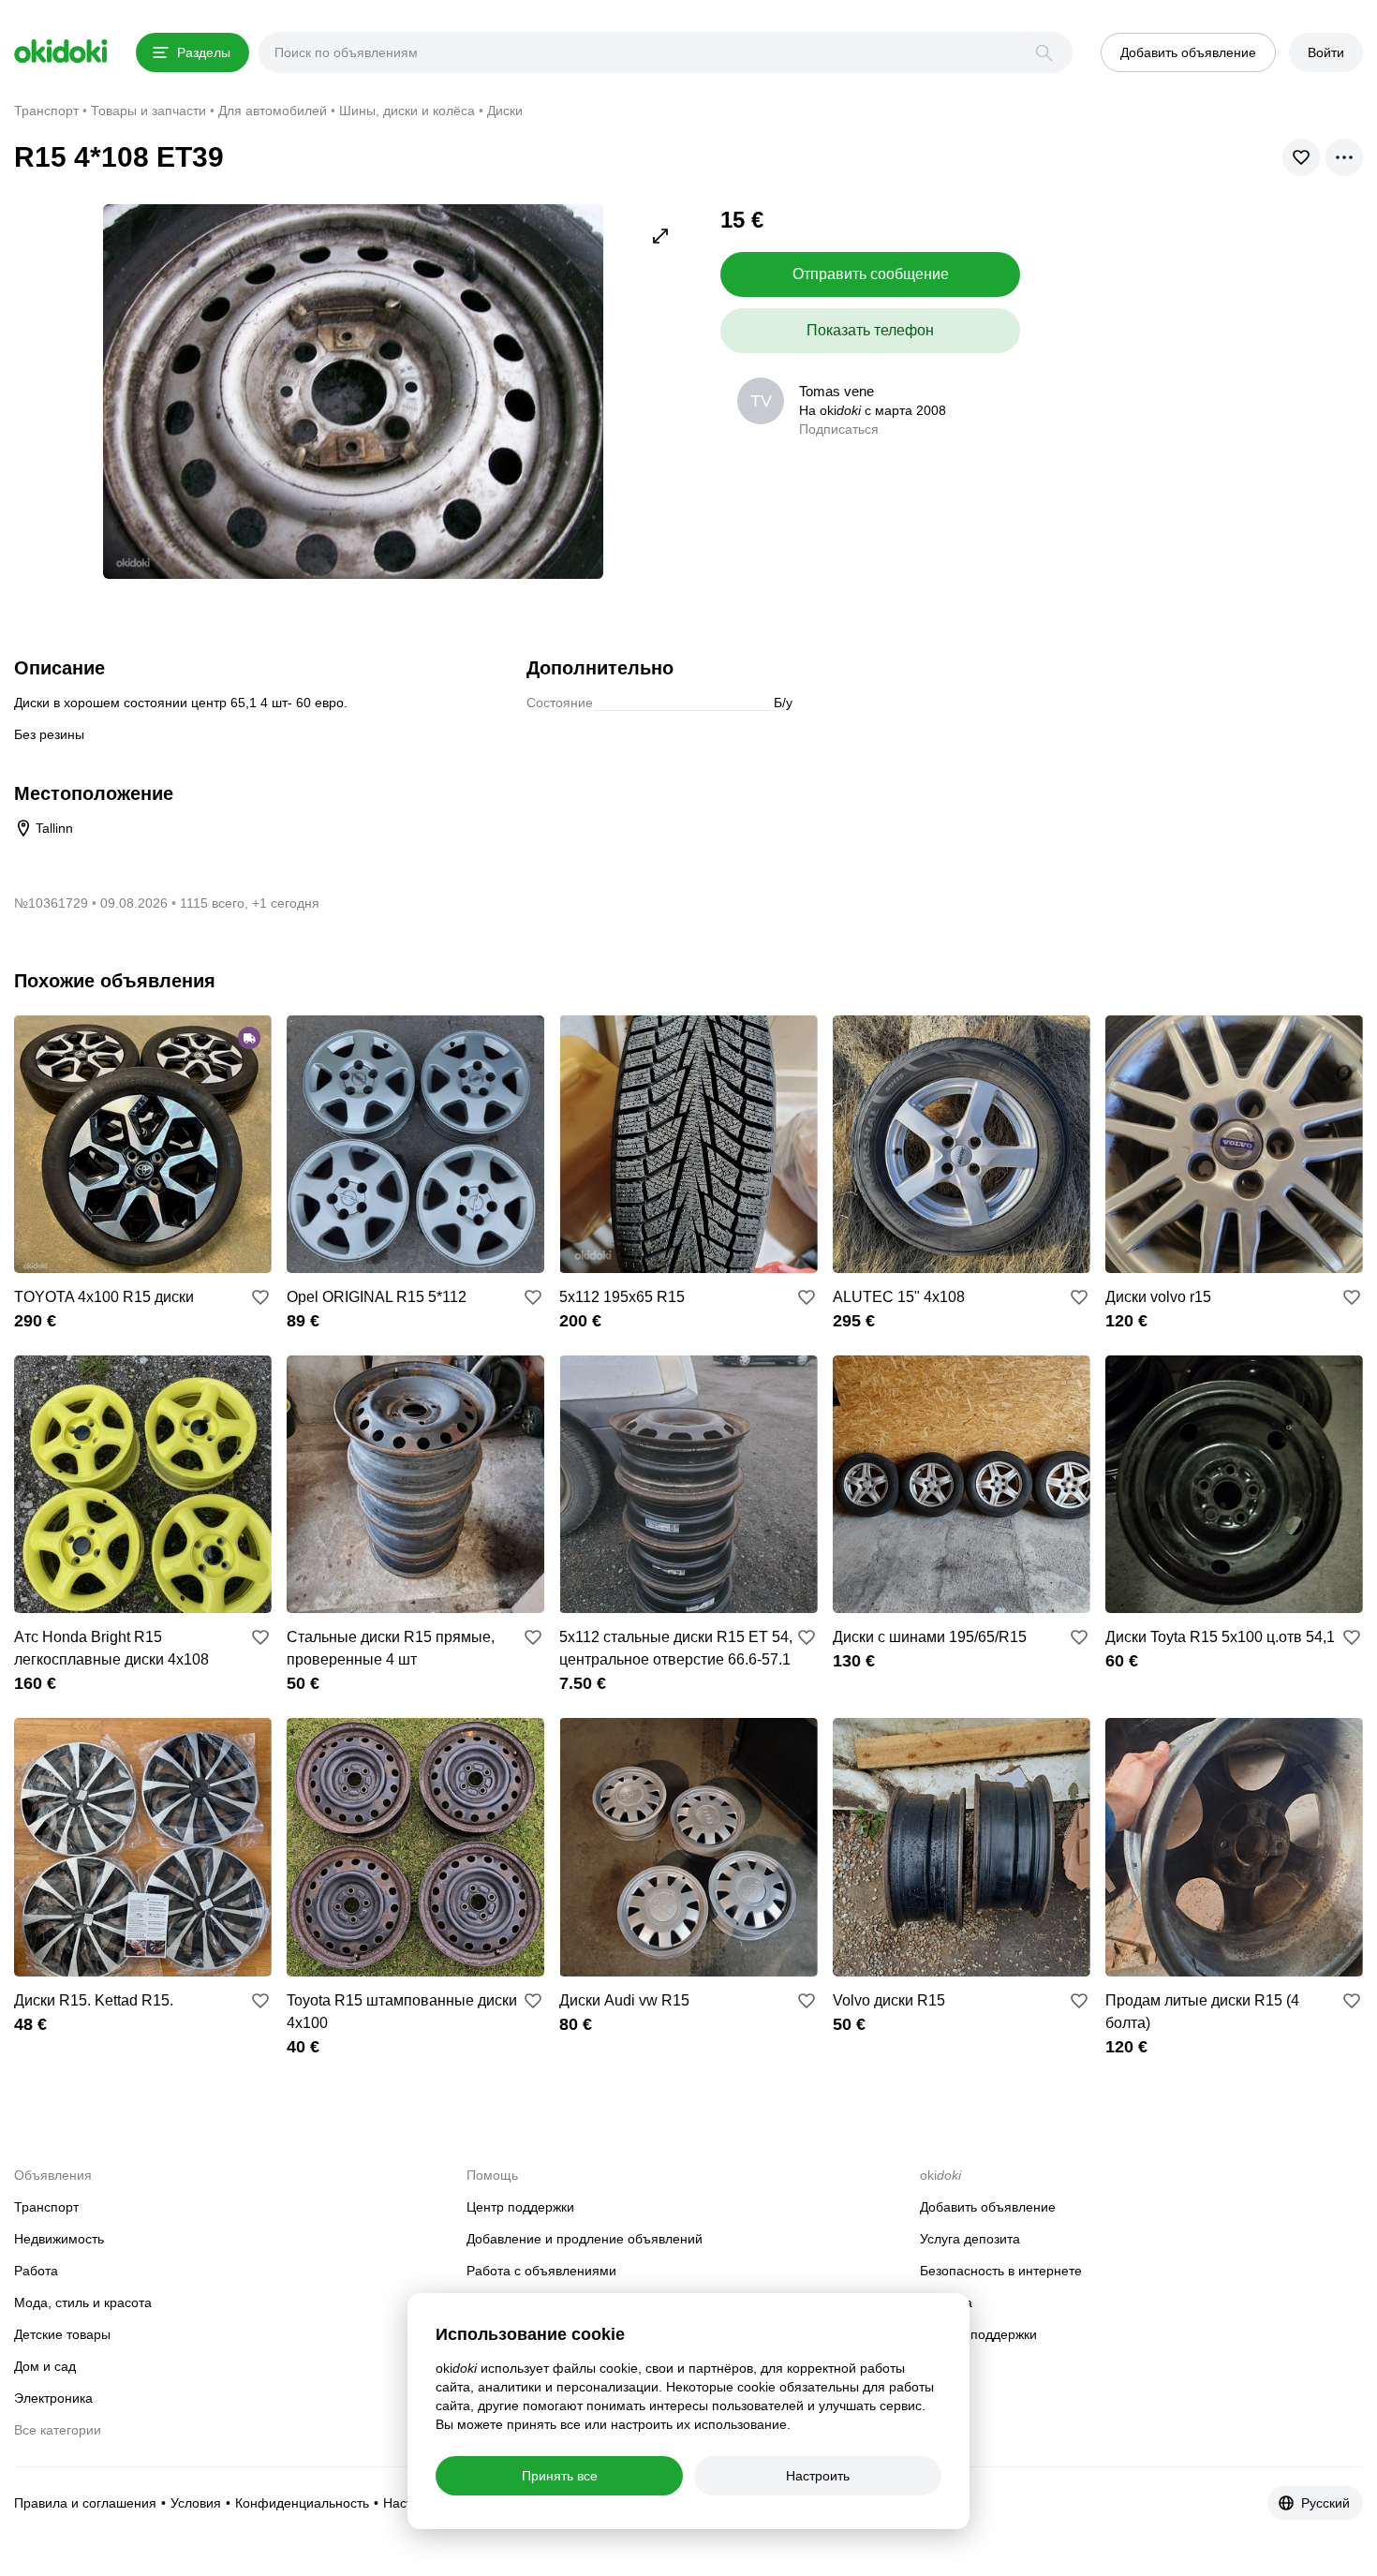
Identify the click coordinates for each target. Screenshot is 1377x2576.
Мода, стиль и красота (83, 2302)
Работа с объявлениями (541, 2271)
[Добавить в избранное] (260, 1297)
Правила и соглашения (85, 2503)
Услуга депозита (970, 2239)
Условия (196, 2503)
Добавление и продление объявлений (585, 2239)
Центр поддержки (520, 2207)
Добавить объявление (988, 2207)
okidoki (61, 52)
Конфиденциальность (302, 2503)
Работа (36, 2271)
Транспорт (46, 2207)
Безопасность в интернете (1001, 2271)
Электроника (53, 2398)
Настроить (818, 2476)
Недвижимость (59, 2239)
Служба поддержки (978, 2334)
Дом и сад (45, 2366)
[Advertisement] (1206, 335)
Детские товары (62, 2334)
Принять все (560, 2476)
